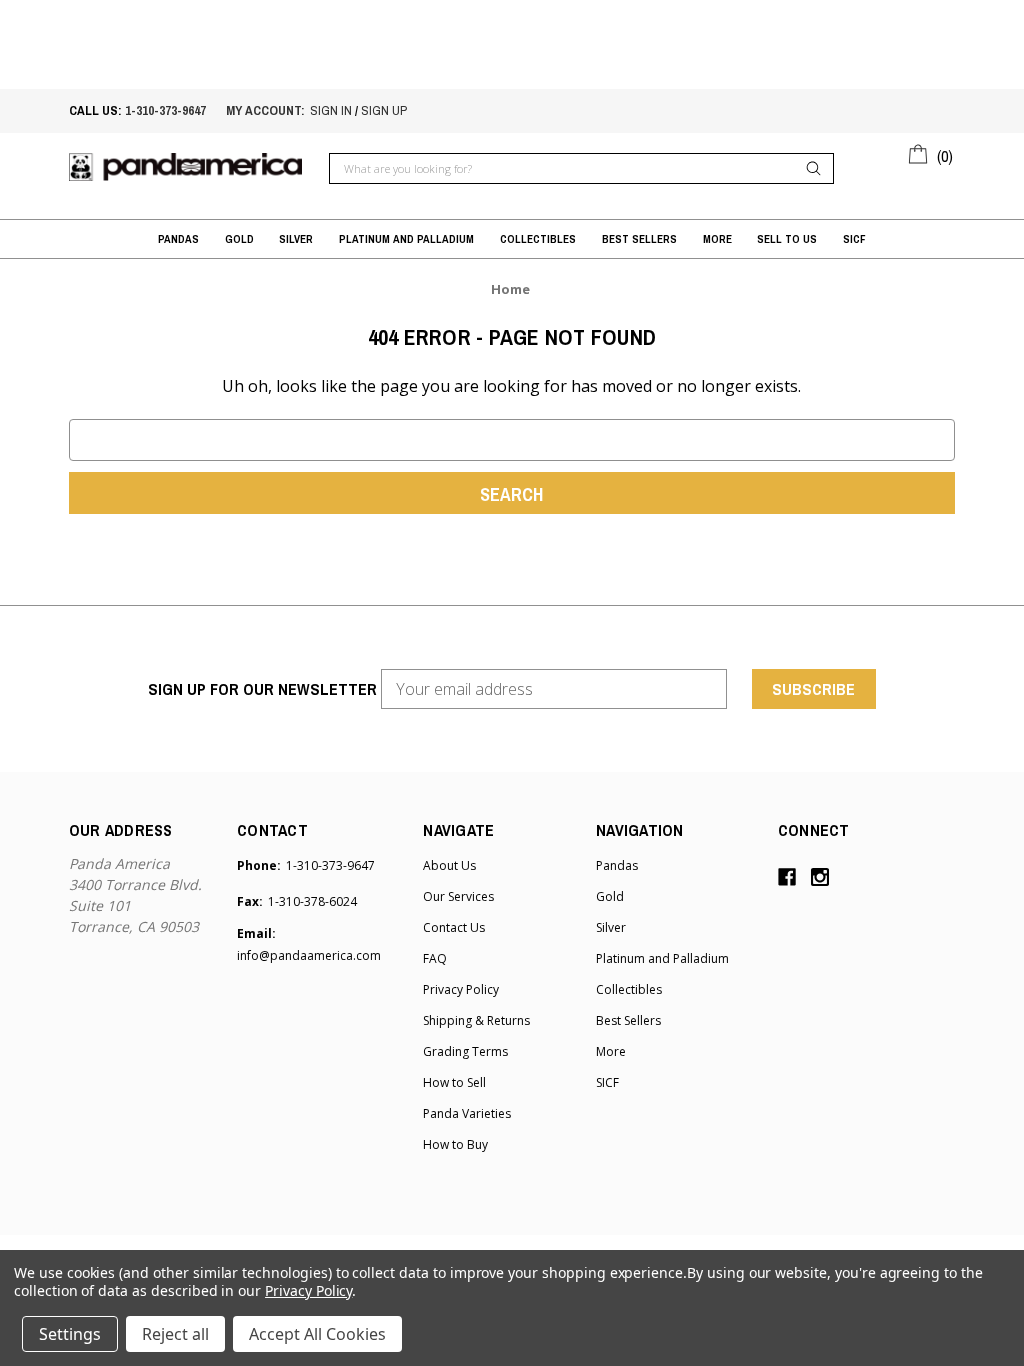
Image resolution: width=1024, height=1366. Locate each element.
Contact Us (454, 927)
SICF (854, 239)
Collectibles (538, 239)
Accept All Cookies (317, 1334)
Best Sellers (639, 239)
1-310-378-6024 (312, 901)
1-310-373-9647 (165, 110)
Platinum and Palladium (406, 239)
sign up (384, 110)
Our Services (458, 896)
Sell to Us (787, 239)
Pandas (178, 239)
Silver (296, 239)
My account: (265, 110)
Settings (70, 1334)
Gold (239, 239)
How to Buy (455, 1144)
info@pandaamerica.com (309, 955)
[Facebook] (787, 877)
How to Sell (454, 1082)
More (717, 239)
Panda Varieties (467, 1113)
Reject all (175, 1334)
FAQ (435, 958)
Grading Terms (465, 1051)
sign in (331, 110)
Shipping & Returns (476, 1020)
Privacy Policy (461, 989)
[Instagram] (820, 877)
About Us (449, 865)
